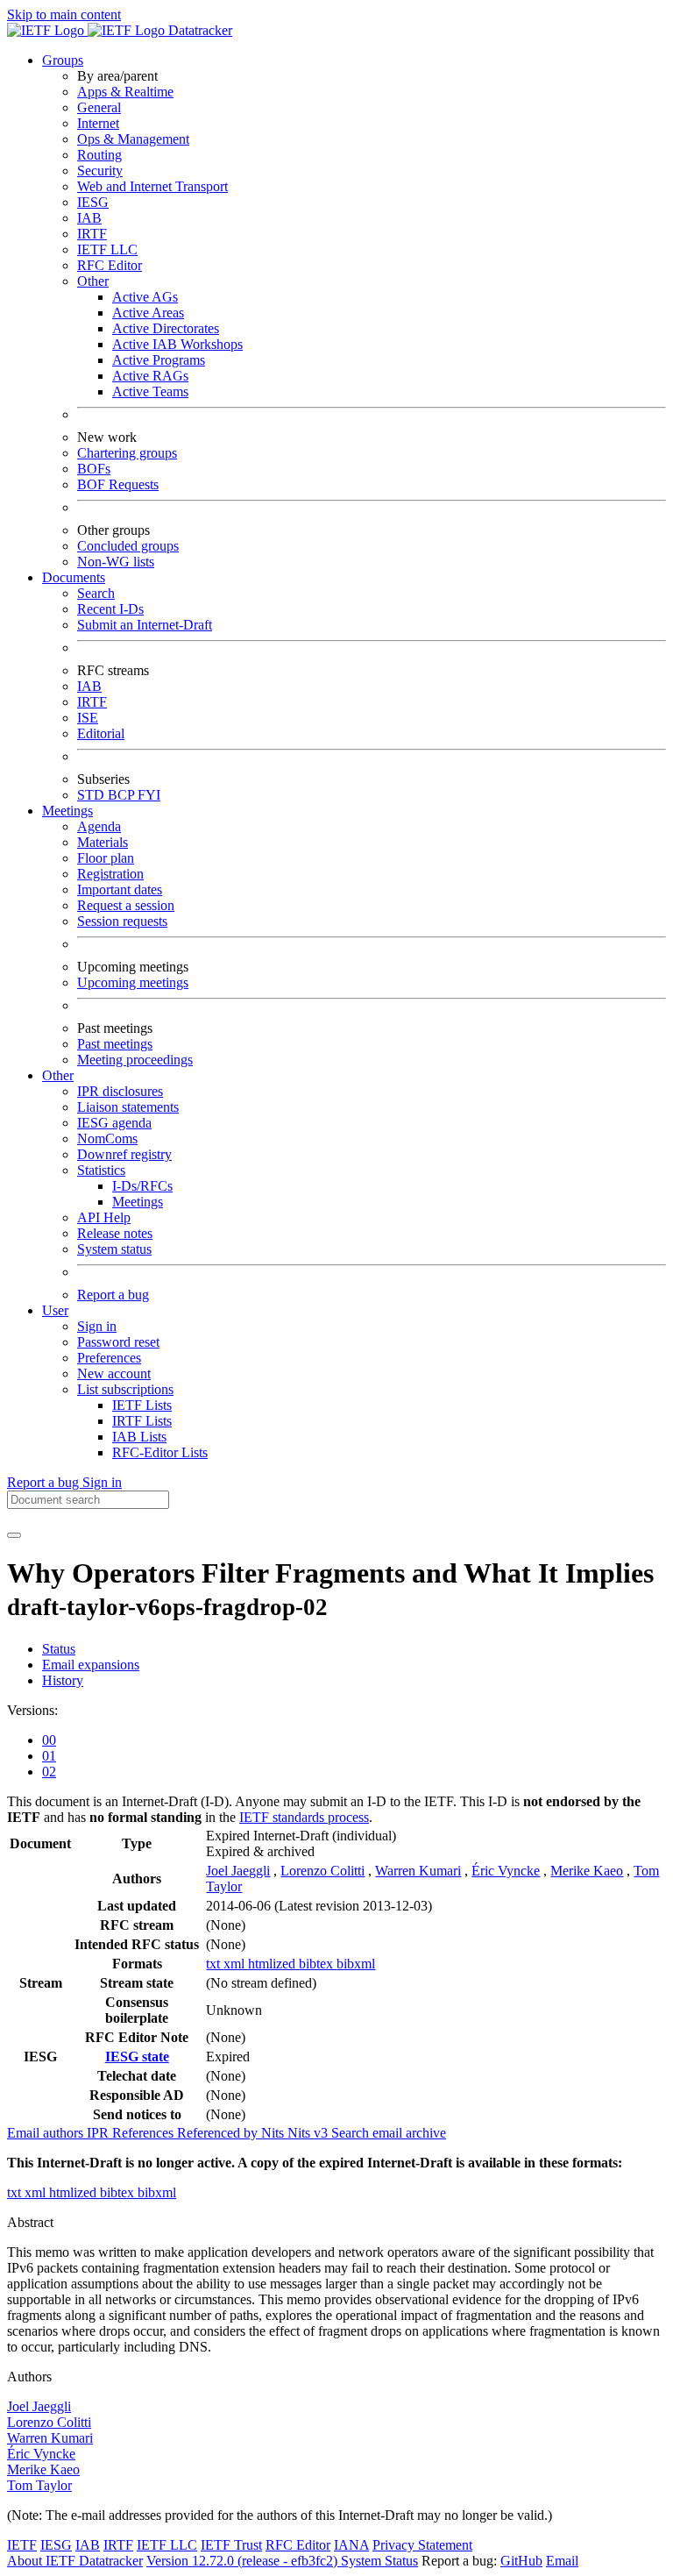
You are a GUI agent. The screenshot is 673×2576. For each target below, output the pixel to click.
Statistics (101, 1170)
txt (215, 1964)
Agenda (99, 826)
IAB (89, 218)
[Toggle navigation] (14, 1535)
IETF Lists (142, 1405)
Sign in (97, 1326)
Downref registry (124, 1154)
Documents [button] (74, 577)
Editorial (101, 733)
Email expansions (91, 1665)
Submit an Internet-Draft (145, 625)
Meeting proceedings (135, 1060)
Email (562, 2561)
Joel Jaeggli (238, 1871)
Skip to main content (64, 14)
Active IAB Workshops (177, 344)
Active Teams (150, 391)
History (63, 1680)
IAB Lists (139, 1437)
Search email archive (389, 2133)
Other (93, 281)
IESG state (137, 2057)
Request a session (126, 905)
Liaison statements (128, 1107)
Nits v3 (309, 2133)
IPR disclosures (120, 1091)
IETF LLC (107, 249)
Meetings (138, 1202)
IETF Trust (231, 2545)
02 (49, 1772)
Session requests (122, 921)
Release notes (115, 1233)
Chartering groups (127, 453)
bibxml (356, 1964)
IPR (99, 2133)
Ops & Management (133, 139)
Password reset (118, 1342)
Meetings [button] (67, 811)
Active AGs (145, 297)
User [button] (55, 1310)
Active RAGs (150, 376)
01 (49, 1756)
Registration (110, 874)
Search (96, 593)
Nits (274, 2133)
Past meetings (115, 1044)
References (145, 2133)
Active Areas (148, 313)
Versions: (32, 1710)
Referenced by (219, 2133)
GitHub (521, 2561)
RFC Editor (110, 265)
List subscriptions (125, 1389)
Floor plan (106, 858)
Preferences (109, 1358)
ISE (88, 718)
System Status (379, 2561)
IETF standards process (304, 1817)
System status (114, 1249)
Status (59, 1649)
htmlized (273, 1964)
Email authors (47, 2133)
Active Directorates (166, 328)
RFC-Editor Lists (160, 1452)
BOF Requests (118, 484)
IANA (351, 2545)
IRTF (92, 234)
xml (236, 1964)
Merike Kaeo (587, 1871)
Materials (103, 842)
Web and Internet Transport (152, 186)
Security (100, 171)
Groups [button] (63, 60)
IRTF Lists (142, 1421)
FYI (149, 795)
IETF (22, 2545)
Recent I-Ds (110, 609)
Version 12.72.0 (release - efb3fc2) (244, 2561)
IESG (93, 202)
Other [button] (58, 1075)
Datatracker (198, 30)
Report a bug (113, 1295)
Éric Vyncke (506, 1871)
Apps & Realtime (125, 92)
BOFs (94, 469)
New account (114, 1373)
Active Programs (159, 360)
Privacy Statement (422, 2545)
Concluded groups (128, 546)
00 (49, 1740)
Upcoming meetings (133, 982)
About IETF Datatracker (75, 2561)
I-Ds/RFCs (142, 1186)
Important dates (120, 890)
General (99, 107)
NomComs (107, 1139)
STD (92, 795)
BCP (123, 795)
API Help (104, 1217)
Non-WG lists (116, 562)
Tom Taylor (39, 2485)
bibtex (318, 1964)
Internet (98, 123)
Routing (99, 155)
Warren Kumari (418, 1871)
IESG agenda (114, 1123)
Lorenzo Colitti (322, 1871)
